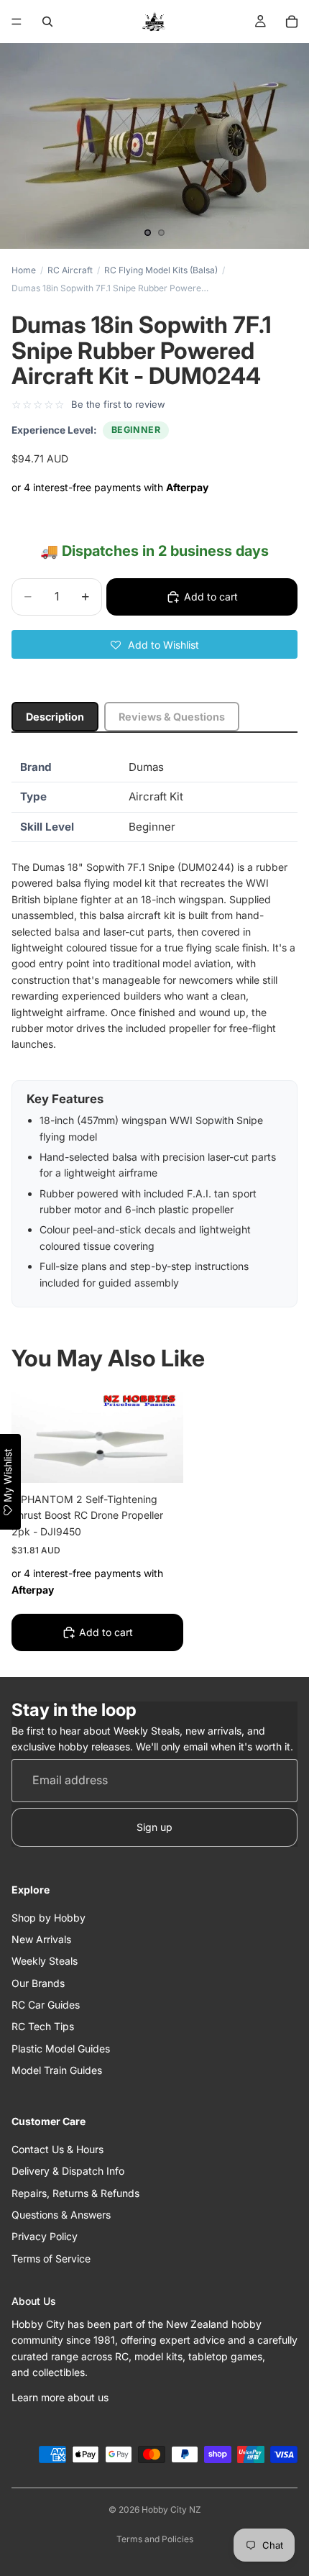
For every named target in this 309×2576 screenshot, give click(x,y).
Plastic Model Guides (61, 2049)
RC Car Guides (46, 2005)
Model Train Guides (57, 2071)
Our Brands (38, 1983)
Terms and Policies (155, 2539)
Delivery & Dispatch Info (68, 2171)
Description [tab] (55, 717)
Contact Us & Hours (57, 2149)
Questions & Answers (61, 2215)
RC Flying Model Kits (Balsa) (161, 270)
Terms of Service (51, 2258)
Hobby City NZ (171, 2509)
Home (24, 270)
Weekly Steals (45, 1961)
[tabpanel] (154, 1030)
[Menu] (17, 22)
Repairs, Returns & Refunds (75, 2193)
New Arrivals (41, 1939)
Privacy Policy (45, 2237)
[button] (154, 644)
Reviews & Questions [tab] (172, 717)
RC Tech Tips (43, 2027)
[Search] (47, 22)
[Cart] (292, 22)
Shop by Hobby (49, 1918)
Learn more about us (60, 2397)
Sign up (154, 1827)
